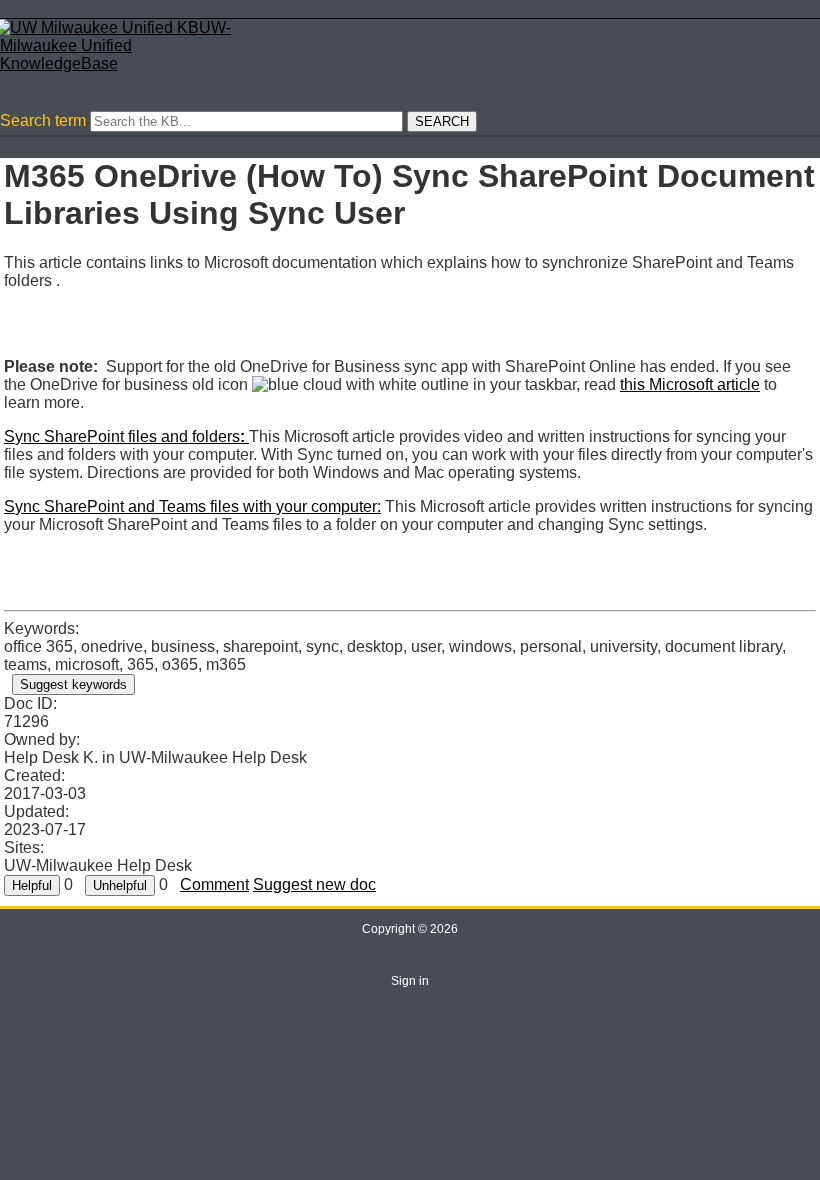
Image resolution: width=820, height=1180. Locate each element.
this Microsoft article (690, 384)
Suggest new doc (314, 884)
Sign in (410, 981)
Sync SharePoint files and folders (126, 436)
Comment (214, 884)
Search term (43, 120)
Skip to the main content (85, 8)
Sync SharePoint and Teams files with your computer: (192, 506)
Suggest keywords (73, 684)
